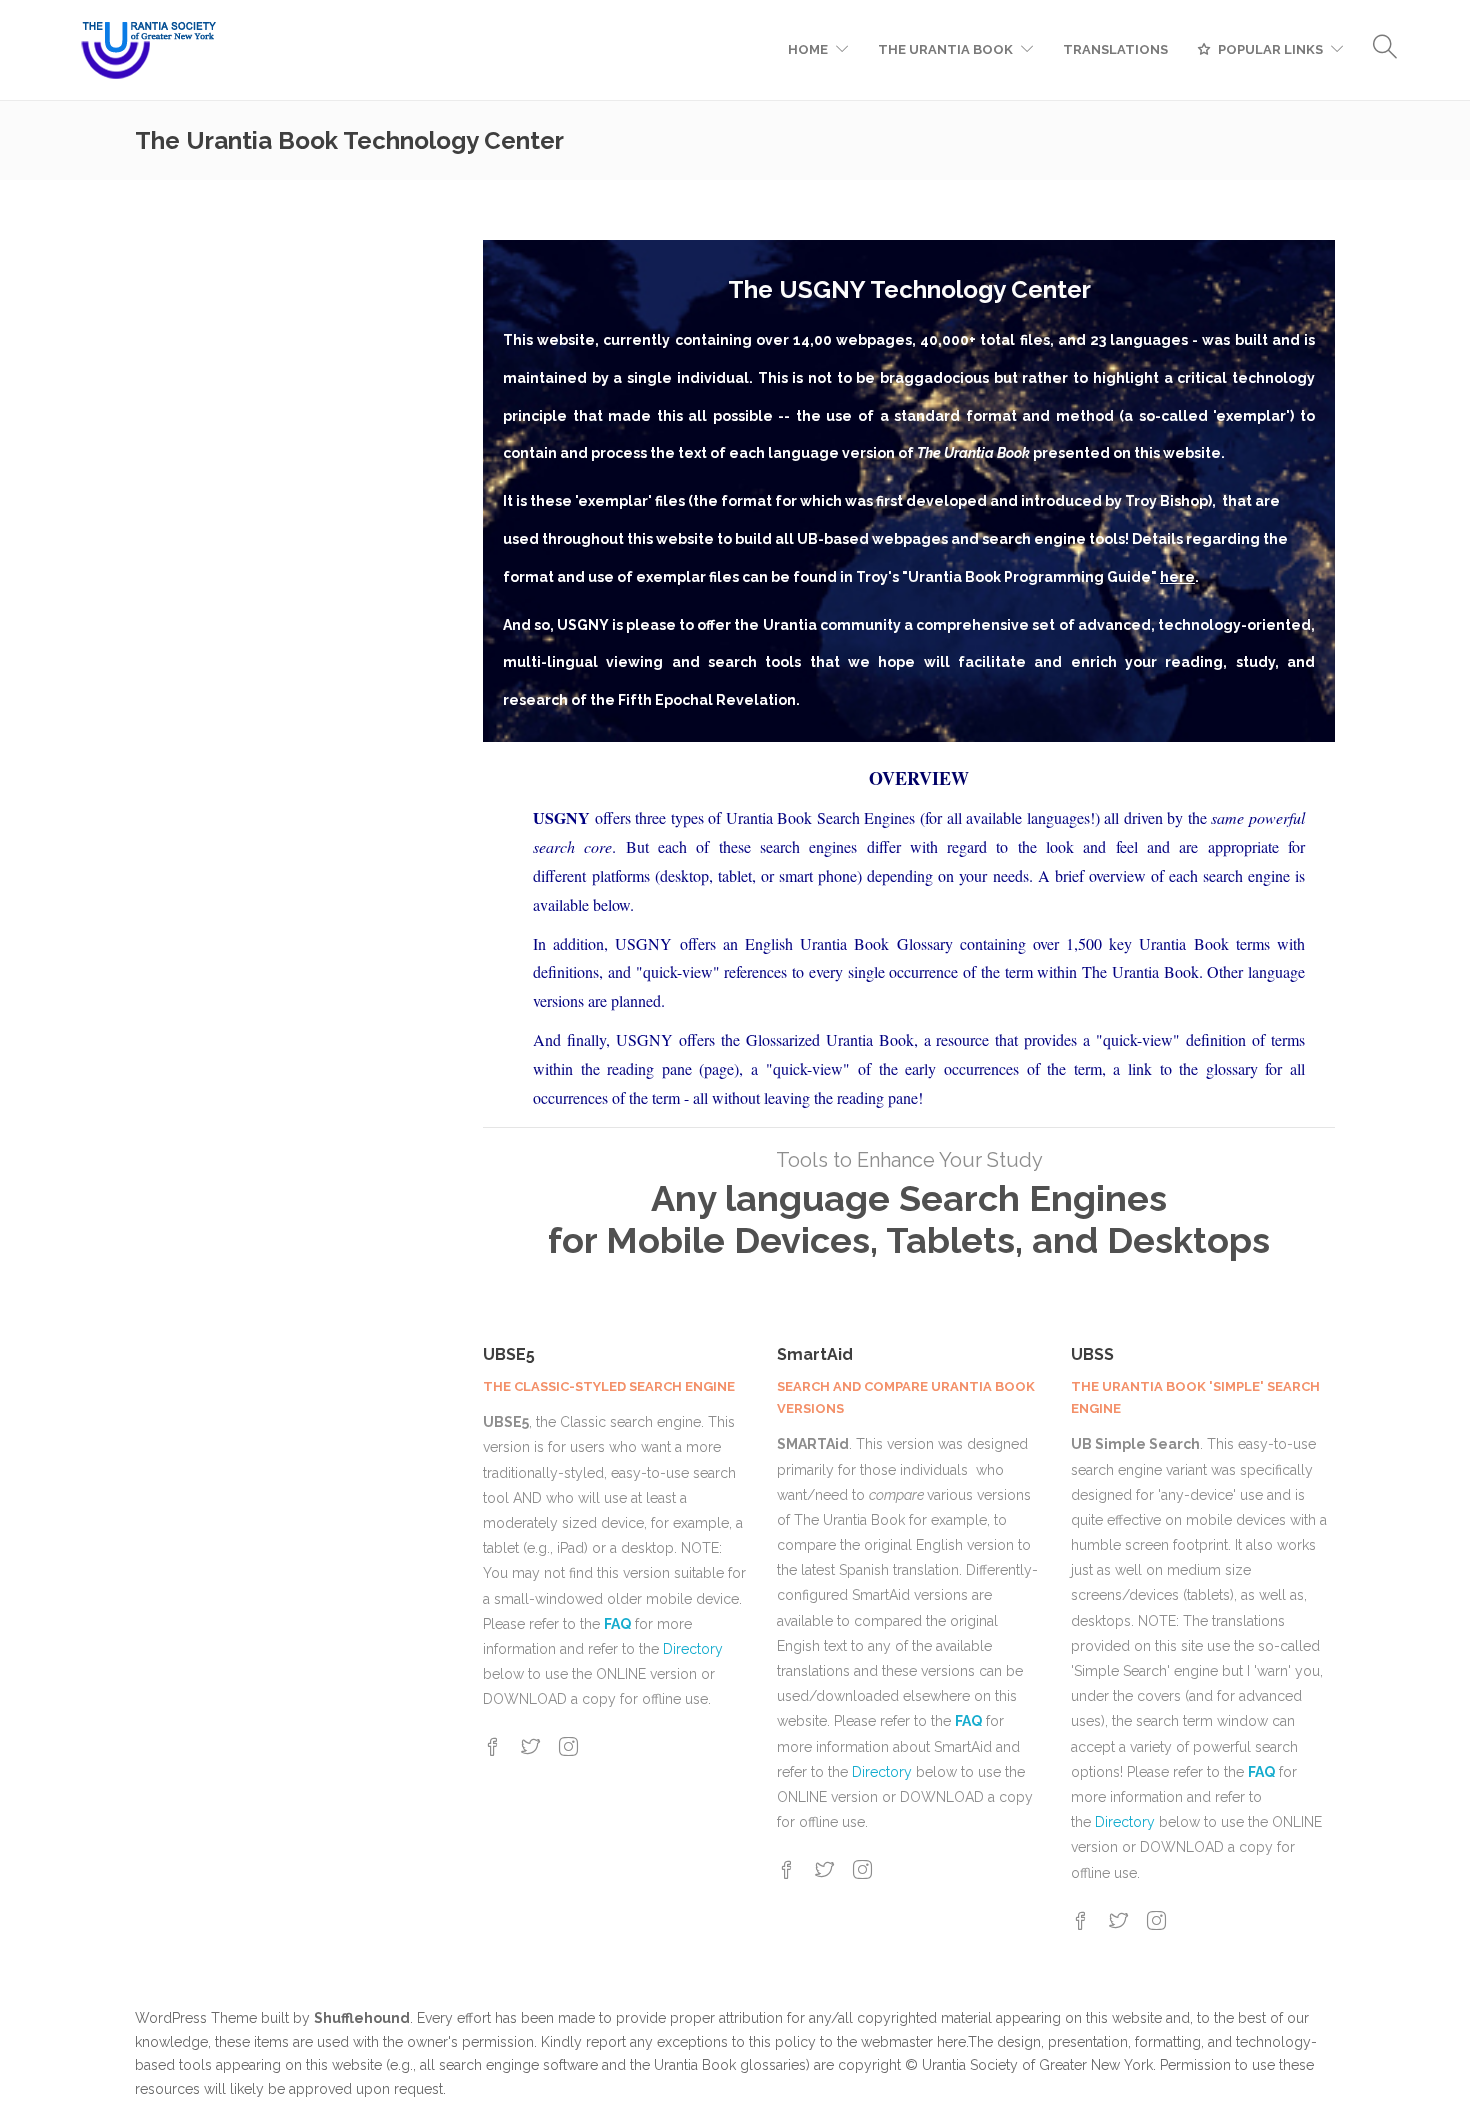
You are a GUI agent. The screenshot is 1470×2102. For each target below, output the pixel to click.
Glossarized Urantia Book (830, 1039)
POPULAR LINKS (1270, 49)
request (418, 2089)
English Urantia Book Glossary (852, 943)
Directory (693, 1649)
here (951, 2042)
